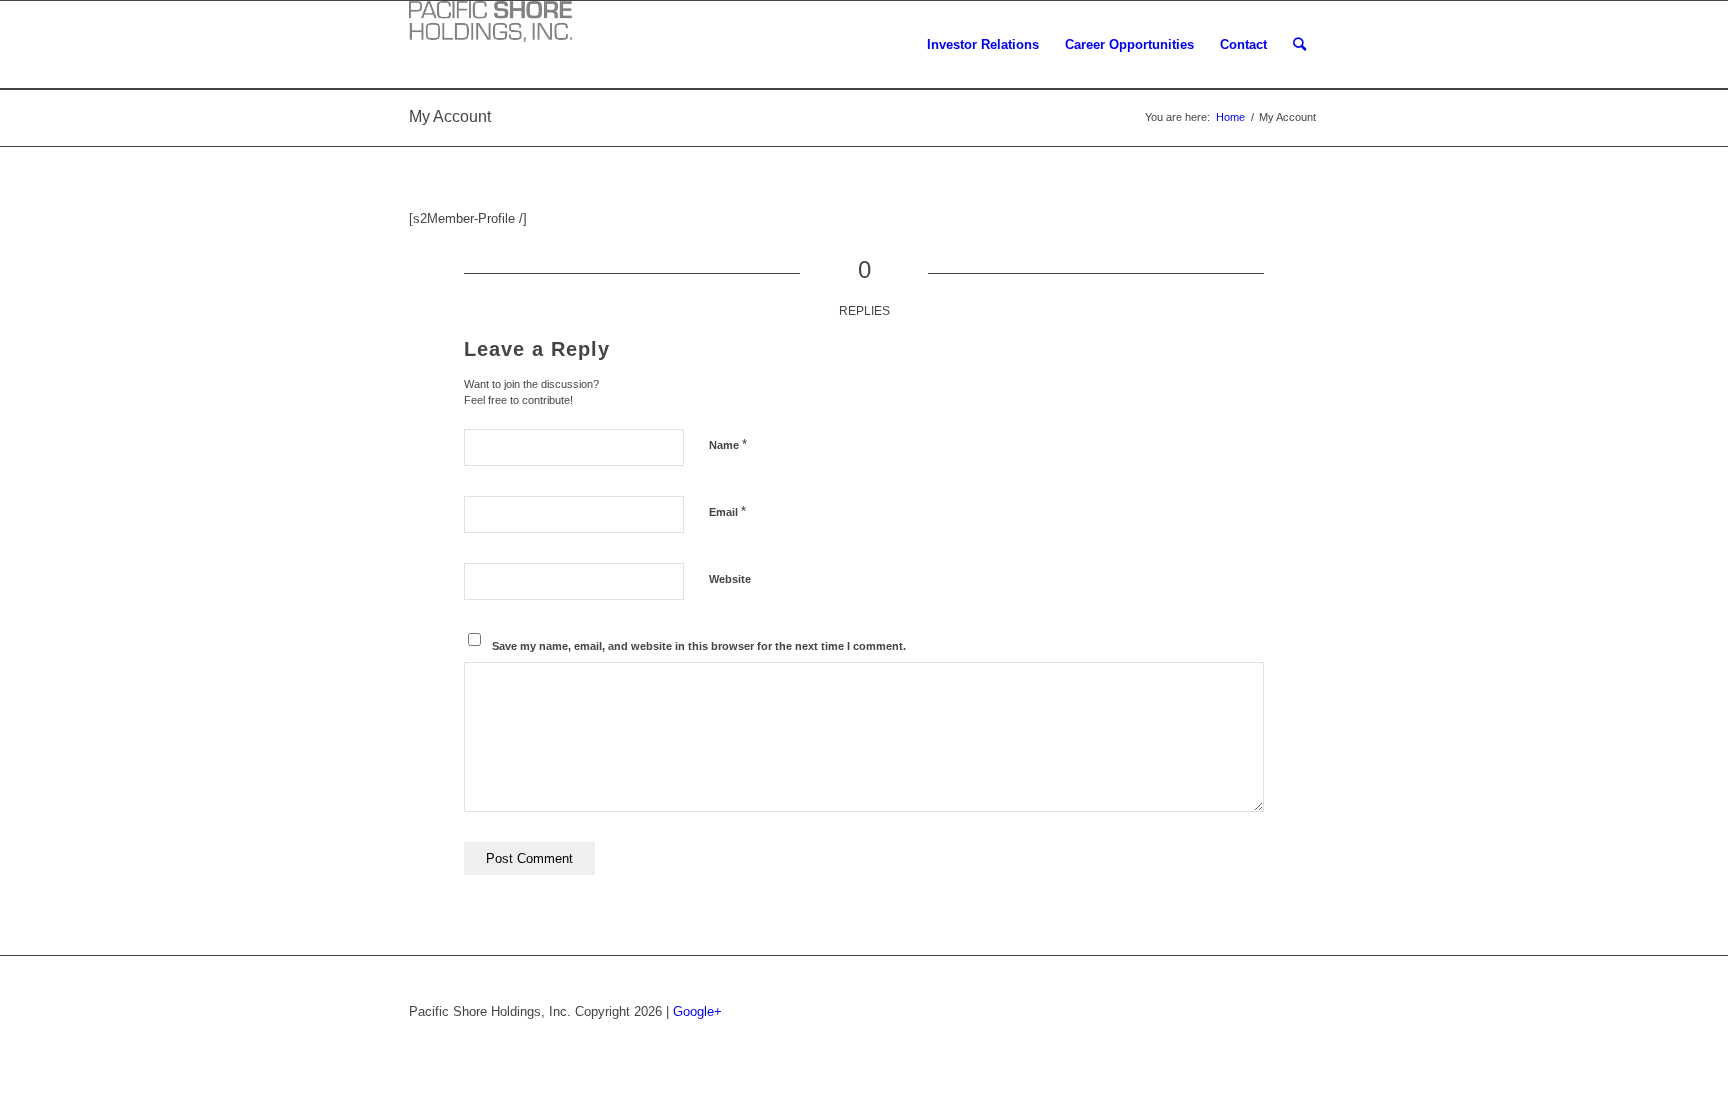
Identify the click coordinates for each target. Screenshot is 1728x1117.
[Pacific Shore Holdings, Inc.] (490, 26)
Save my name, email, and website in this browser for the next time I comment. (699, 646)
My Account (450, 116)
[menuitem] (983, 45)
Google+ (697, 1011)
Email (727, 511)
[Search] (1299, 45)
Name (728, 444)
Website (730, 579)
